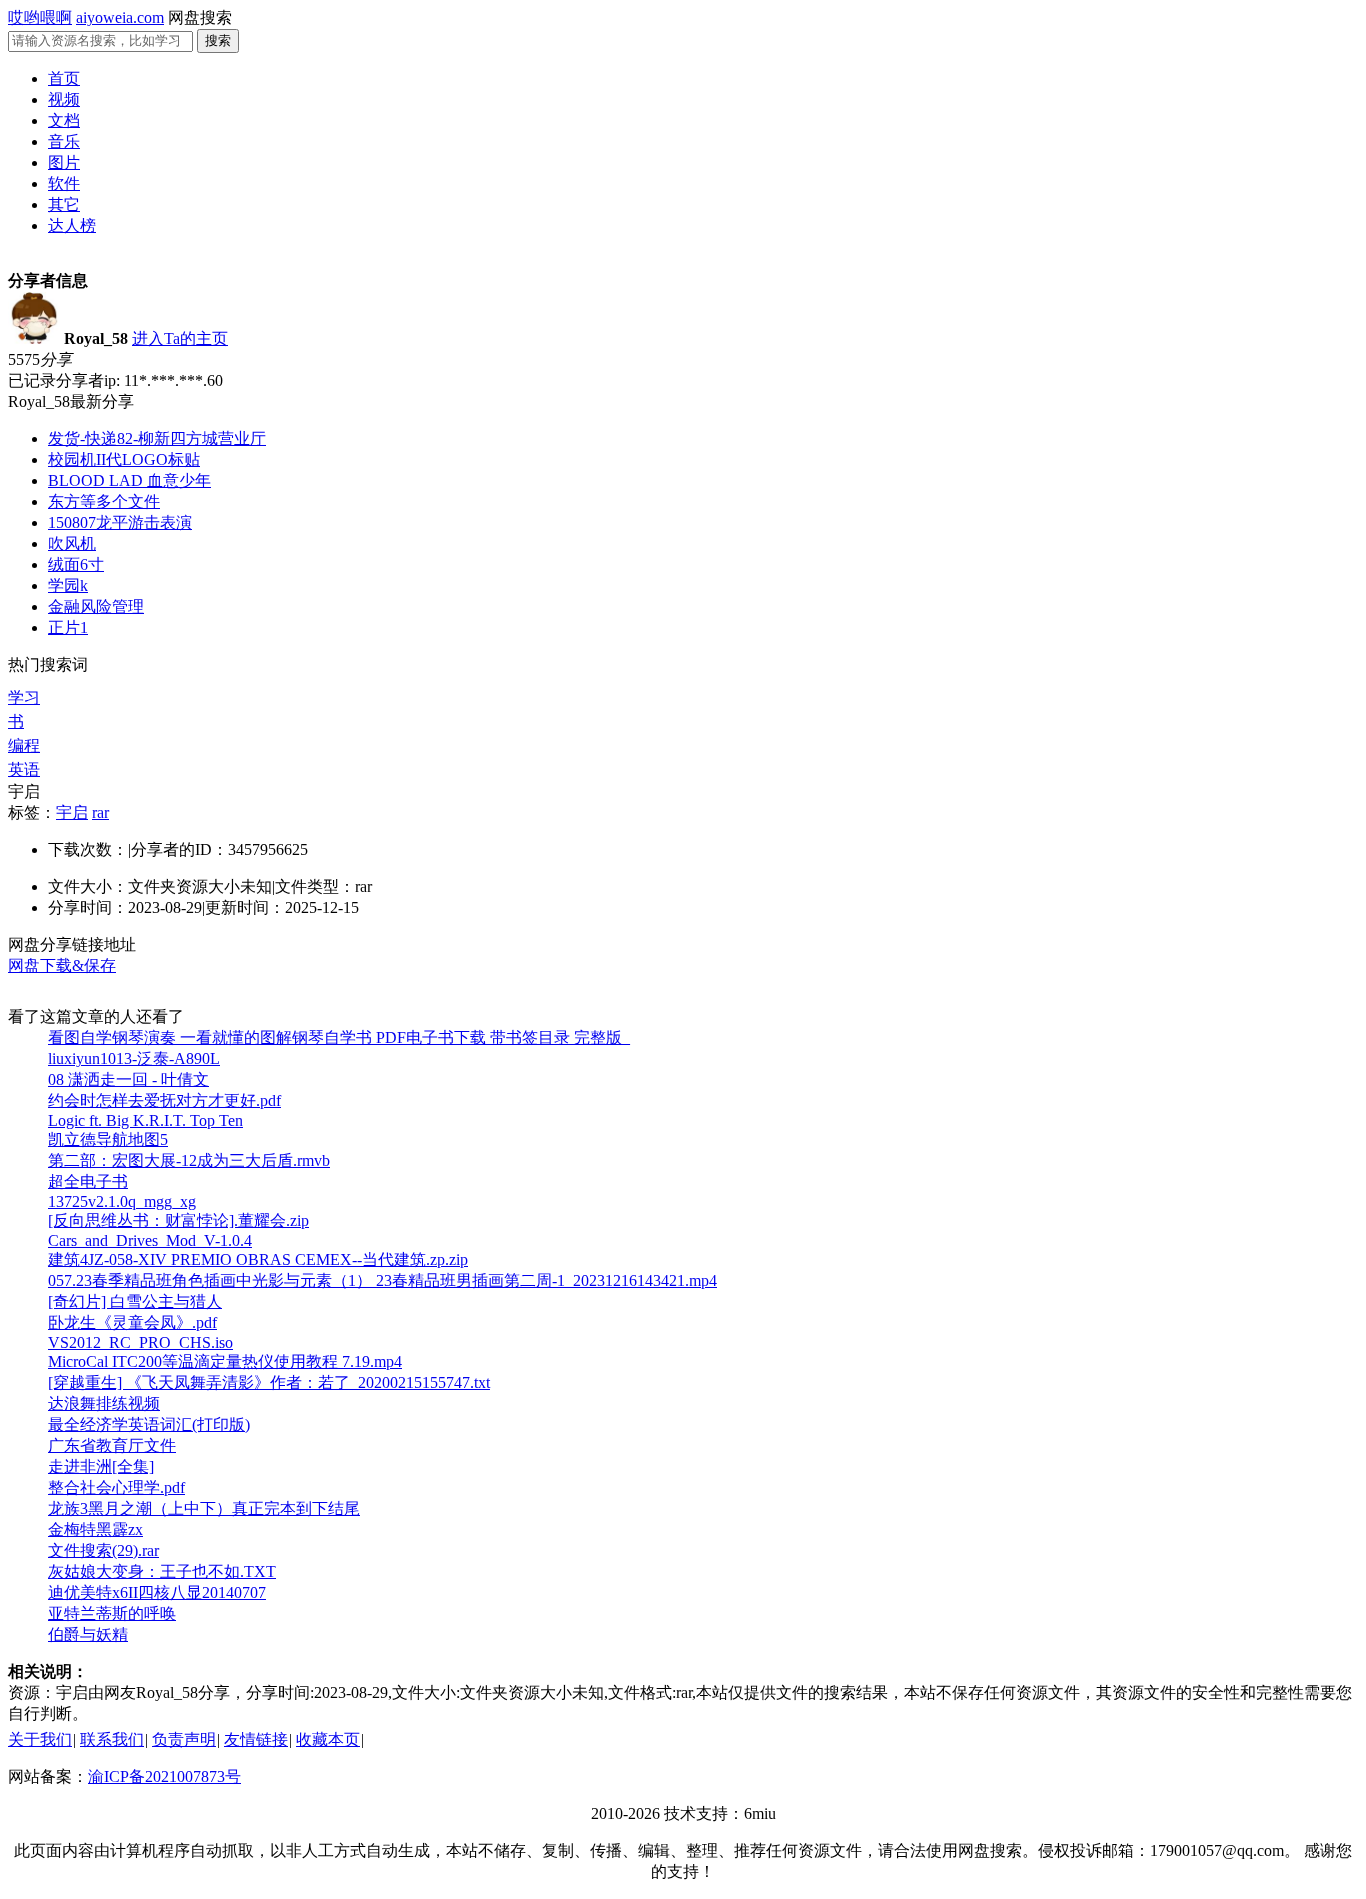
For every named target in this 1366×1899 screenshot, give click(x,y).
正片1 (68, 627)
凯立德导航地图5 (108, 1139)
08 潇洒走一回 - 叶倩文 (128, 1079)
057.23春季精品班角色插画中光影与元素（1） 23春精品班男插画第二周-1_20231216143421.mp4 (382, 1280)
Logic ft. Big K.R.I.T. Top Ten (145, 1120)
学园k (68, 585)
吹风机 (72, 543)
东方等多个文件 (104, 501)
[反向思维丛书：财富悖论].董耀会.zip (178, 1220)
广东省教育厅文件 (112, 1445)
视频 (64, 99)
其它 (64, 204)
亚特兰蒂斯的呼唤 (112, 1613)
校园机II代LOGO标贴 (124, 459)
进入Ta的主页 (180, 338)
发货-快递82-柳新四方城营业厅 (157, 438)
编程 (24, 745)
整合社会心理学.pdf (116, 1487)
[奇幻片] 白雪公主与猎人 (135, 1301)
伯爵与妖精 (88, 1634)
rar (100, 812)
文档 (64, 120)
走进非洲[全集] (101, 1466)
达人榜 (72, 225)
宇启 (72, 812)
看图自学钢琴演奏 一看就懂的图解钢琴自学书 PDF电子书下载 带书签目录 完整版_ (339, 1037)
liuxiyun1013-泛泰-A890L (134, 1058)
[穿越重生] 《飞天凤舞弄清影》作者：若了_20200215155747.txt (269, 1382)
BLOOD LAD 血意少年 (129, 480)
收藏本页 (328, 1739)
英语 (24, 769)
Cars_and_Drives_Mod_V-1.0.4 (150, 1240)
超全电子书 (88, 1181)
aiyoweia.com (120, 17)
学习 (24, 697)
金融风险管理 (96, 606)
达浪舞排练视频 (104, 1403)
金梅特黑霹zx (95, 1529)
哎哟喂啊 (40, 17)
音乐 (64, 141)
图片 (64, 162)
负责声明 (184, 1739)
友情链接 (256, 1739)
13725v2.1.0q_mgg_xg (122, 1201)
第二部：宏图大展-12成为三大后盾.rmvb (189, 1160)
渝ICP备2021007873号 (164, 1776)
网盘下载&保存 (62, 965)
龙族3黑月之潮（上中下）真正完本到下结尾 (204, 1508)
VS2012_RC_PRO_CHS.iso (140, 1342)
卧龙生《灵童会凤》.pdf (132, 1322)
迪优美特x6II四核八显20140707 (157, 1592)
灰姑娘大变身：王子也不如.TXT (162, 1571)
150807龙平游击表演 (120, 522)
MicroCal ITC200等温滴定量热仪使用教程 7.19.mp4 (225, 1361)
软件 (64, 183)
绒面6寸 (76, 564)
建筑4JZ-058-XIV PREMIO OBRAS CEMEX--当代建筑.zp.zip (258, 1259)
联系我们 (112, 1739)
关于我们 (40, 1739)
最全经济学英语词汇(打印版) (149, 1424)
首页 (64, 78)
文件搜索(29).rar (103, 1550)
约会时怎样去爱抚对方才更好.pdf (164, 1100)
